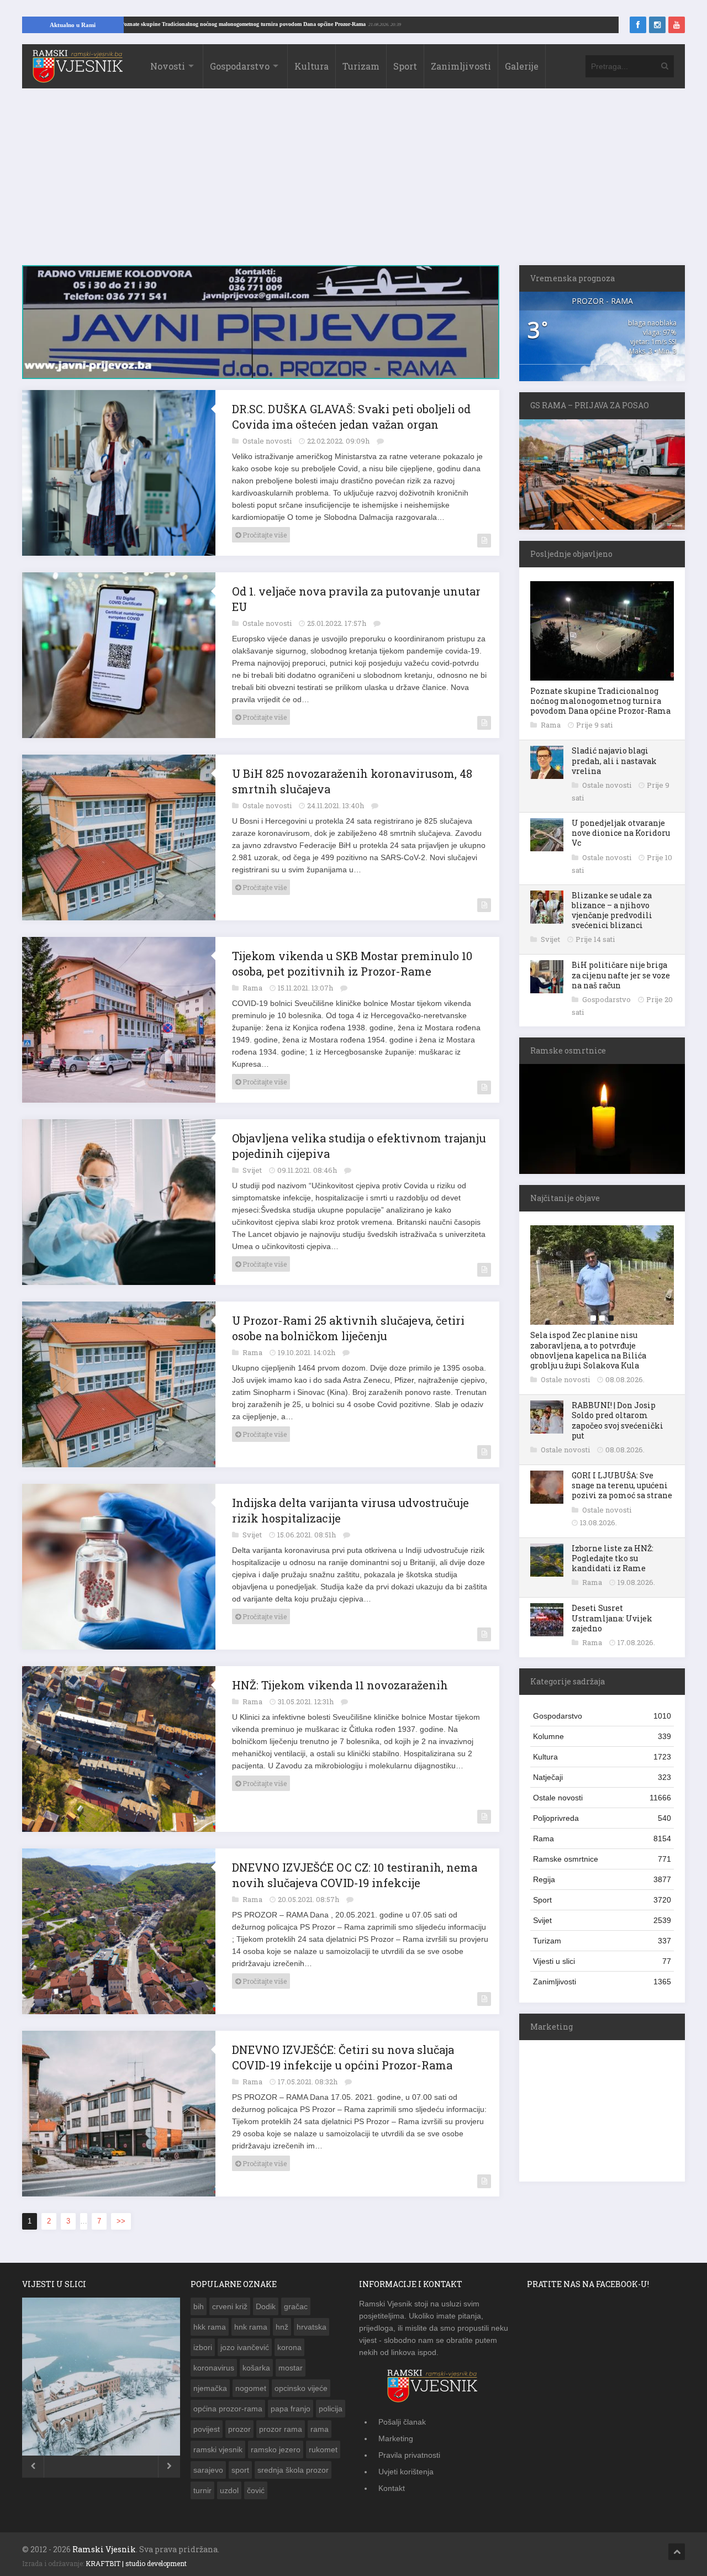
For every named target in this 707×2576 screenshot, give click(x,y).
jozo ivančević (245, 2347)
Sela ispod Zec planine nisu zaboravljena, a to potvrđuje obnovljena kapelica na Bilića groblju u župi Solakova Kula (588, 1350)
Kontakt (392, 2488)
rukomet (323, 2449)
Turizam (361, 66)
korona (289, 2347)
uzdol (229, 2490)
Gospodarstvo (240, 66)
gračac (296, 2306)
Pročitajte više (264, 535)
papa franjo (291, 2409)
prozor (239, 2429)
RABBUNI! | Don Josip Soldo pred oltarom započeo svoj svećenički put (618, 1420)
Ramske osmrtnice (602, 1859)
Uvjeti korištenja (406, 2472)
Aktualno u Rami (73, 25)
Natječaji (602, 1777)
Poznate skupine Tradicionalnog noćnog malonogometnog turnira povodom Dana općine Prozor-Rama (328, 24)
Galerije (522, 66)
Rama (253, 988)
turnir (202, 2490)
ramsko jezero (276, 2449)
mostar (291, 2368)
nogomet (251, 2388)
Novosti (168, 66)
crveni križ (230, 2306)
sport (240, 2470)
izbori (203, 2347)
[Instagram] (657, 25)
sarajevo (208, 2470)
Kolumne (602, 1736)
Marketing (396, 2438)
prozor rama (281, 2429)
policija (331, 2409)
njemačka (210, 2388)
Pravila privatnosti (409, 2455)
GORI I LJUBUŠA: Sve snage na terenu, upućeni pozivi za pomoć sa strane (622, 1485)
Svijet (253, 1170)
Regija (602, 1879)
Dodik (266, 2306)
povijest (207, 2429)
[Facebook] (638, 25)
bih (199, 2306)
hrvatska (312, 2327)
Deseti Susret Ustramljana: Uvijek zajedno (612, 1618)
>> (121, 2221)
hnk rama (251, 2327)
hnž (282, 2327)
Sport (405, 66)
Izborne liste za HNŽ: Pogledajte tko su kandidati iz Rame (613, 1558)
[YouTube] (677, 25)
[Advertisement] (353, 182)
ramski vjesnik (218, 2449)
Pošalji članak (402, 2422)
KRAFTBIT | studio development (136, 2563)
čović (256, 2490)
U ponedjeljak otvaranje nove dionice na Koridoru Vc (621, 833)
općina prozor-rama (228, 2409)
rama (320, 2429)
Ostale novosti (268, 441)
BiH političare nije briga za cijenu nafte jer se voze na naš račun (621, 975)
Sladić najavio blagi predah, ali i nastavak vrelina (614, 760)
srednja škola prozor (293, 2470)
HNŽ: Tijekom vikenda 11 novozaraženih (340, 1685)
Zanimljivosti (461, 66)
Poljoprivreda (602, 1818)
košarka (256, 2368)
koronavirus (214, 2368)
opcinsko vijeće (301, 2388)
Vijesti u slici (602, 1961)
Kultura (312, 66)
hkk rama (210, 2327)
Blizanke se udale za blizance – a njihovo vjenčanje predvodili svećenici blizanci (612, 910)
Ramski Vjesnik (104, 2549)
